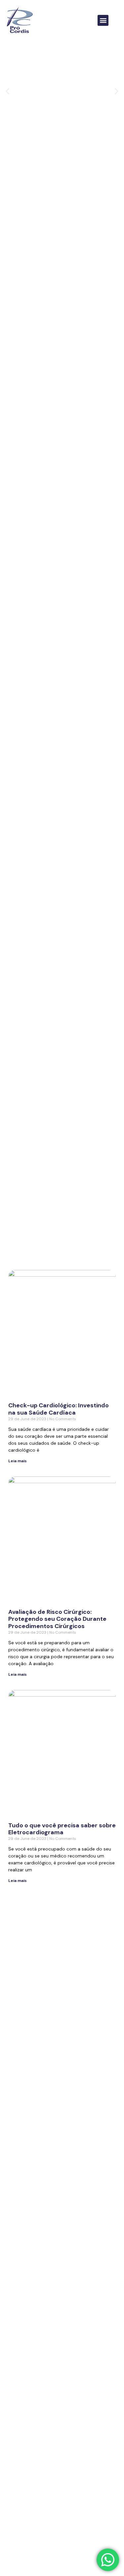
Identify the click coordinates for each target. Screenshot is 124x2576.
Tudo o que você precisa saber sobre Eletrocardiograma (62, 1829)
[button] (103, 20)
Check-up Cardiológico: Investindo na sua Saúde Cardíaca (59, 1409)
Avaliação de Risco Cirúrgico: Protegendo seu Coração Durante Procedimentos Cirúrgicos (57, 1619)
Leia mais (18, 1461)
